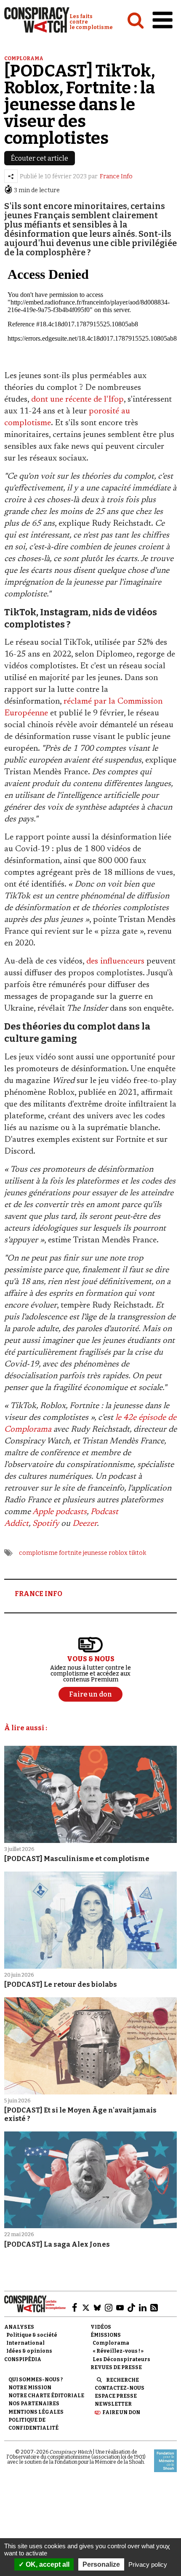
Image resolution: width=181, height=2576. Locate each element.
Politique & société (32, 2335)
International (25, 2343)
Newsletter (113, 2404)
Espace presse (116, 2396)
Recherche (122, 2380)
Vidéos (101, 2327)
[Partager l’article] (11, 176)
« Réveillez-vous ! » (118, 2351)
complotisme (38, 1553)
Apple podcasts (60, 1512)
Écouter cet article (40, 158)
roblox (118, 1553)
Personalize (101, 2564)
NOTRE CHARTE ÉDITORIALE (46, 2396)
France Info (116, 176)
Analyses (19, 2327)
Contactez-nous (120, 2388)
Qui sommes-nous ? (36, 2380)
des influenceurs (115, 961)
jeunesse (95, 1553)
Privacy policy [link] (148, 2564)
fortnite (70, 1553)
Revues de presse (116, 2367)
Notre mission (30, 2388)
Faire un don (121, 2412)
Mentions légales (36, 2412)
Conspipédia (23, 2359)
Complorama (24, 58)
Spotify (46, 1524)
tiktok (137, 1553)
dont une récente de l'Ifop (77, 400)
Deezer (85, 1524)
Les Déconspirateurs (121, 2359)
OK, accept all (47, 2564)
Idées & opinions (29, 2351)
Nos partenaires (34, 2404)
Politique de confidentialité (33, 2424)
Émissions (106, 2335)
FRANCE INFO (39, 1594)
